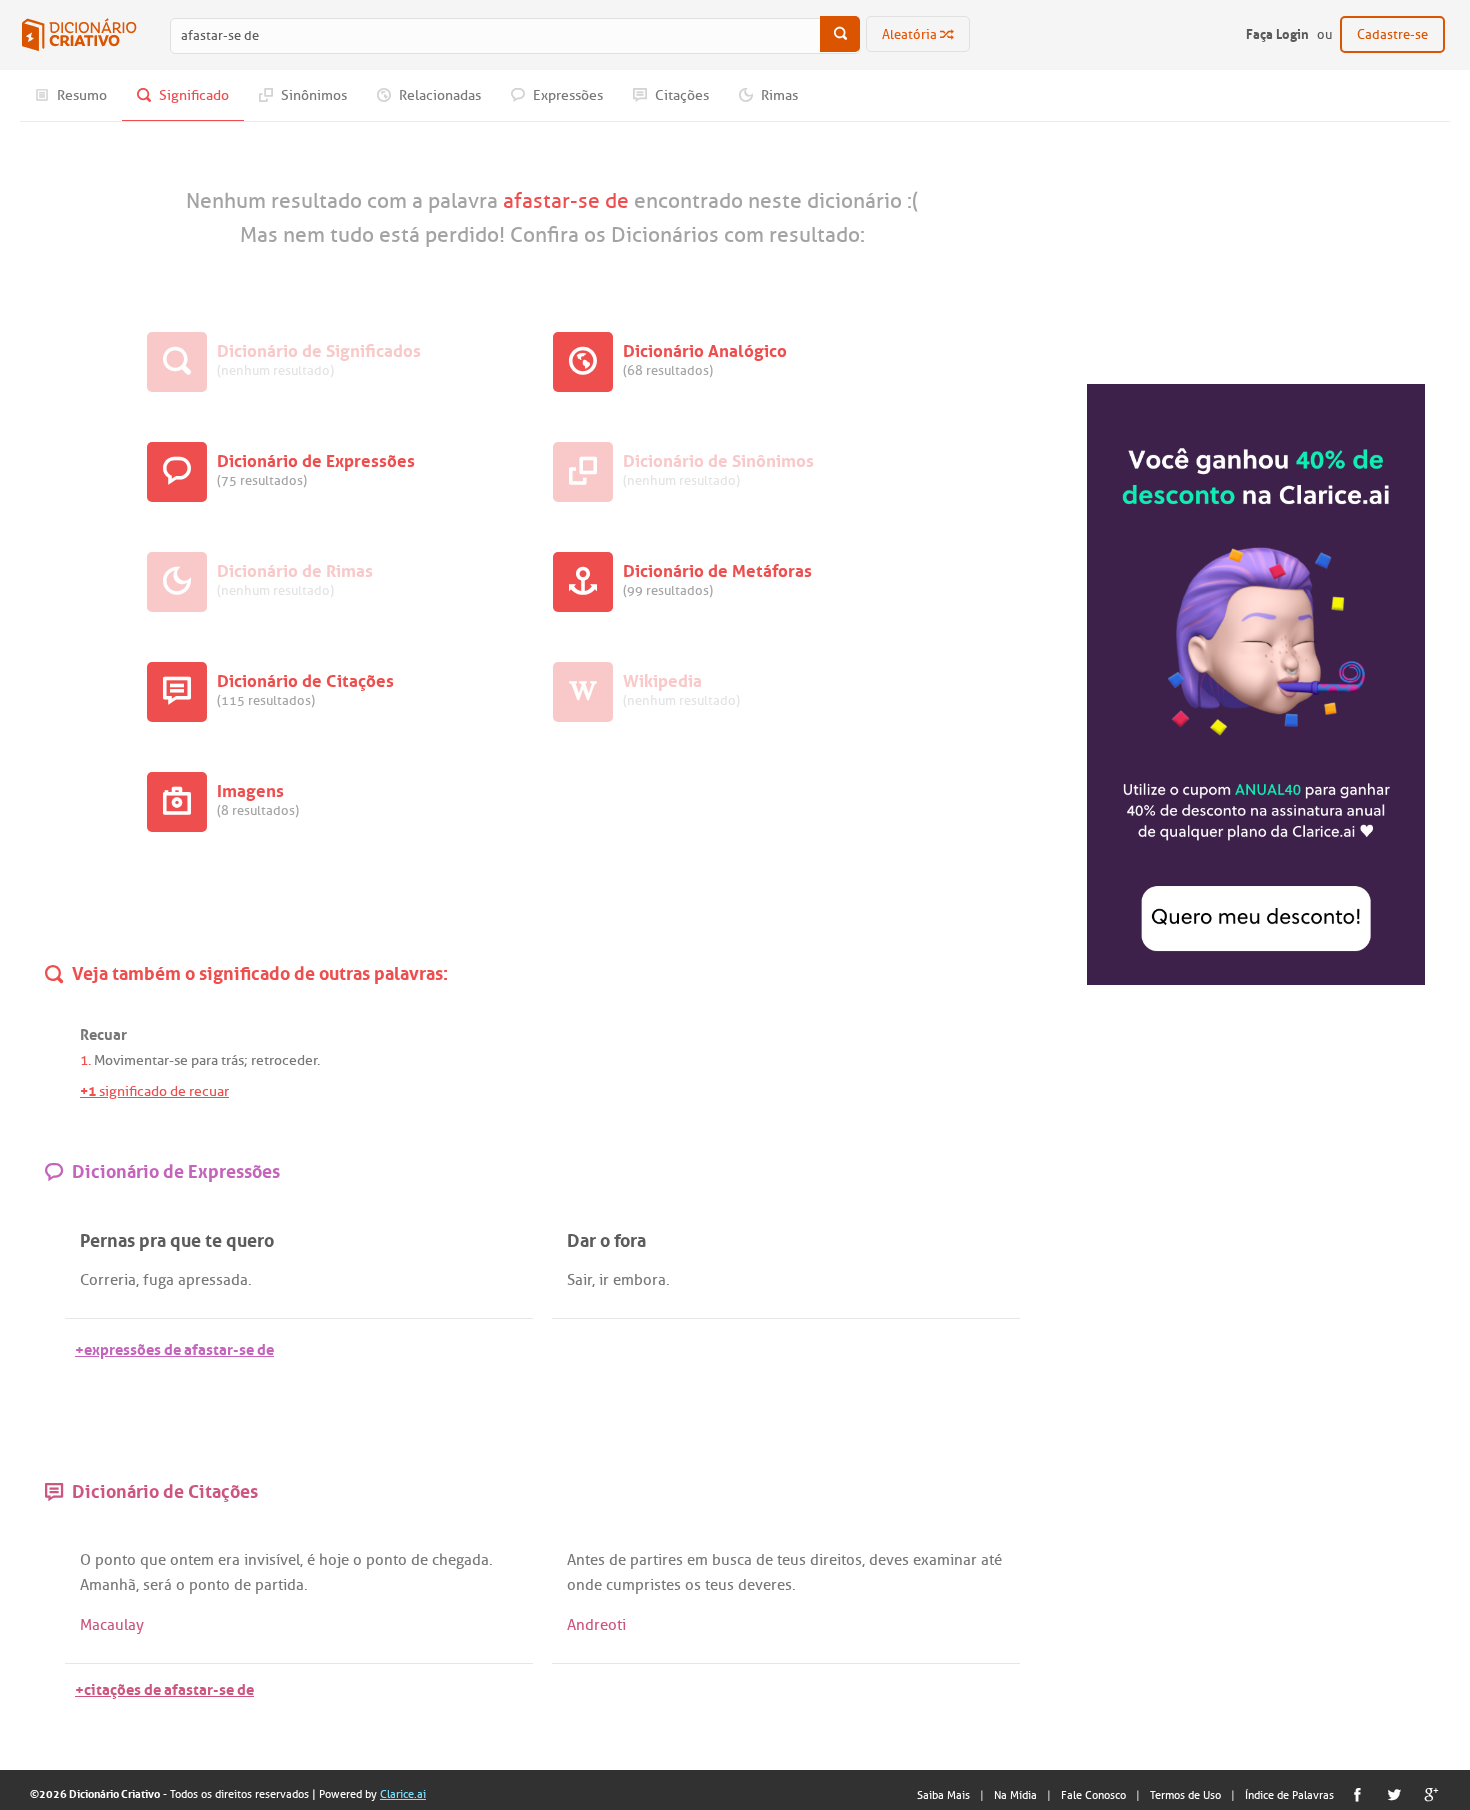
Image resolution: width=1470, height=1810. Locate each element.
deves (889, 1560)
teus (791, 1560)
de (419, 1560)
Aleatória (911, 34)
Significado (192, 95)
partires (656, 1560)
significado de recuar (154, 1091)
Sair (579, 1280)
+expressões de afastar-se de (174, 1347)
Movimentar (131, 1060)
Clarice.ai (403, 1794)
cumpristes (643, 1585)
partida (279, 1585)
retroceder (284, 1060)
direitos (836, 1560)
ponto (115, 1560)
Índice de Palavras (1289, 1795)
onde (584, 1585)
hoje (334, 1560)
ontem (192, 1560)
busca (732, 1560)
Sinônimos (312, 95)
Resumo (80, 95)
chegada (460, 1560)
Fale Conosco (1093, 1795)
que (153, 1560)
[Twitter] (1394, 1794)
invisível (272, 1560)
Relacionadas (438, 95)
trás (232, 1060)
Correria (108, 1280)
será (157, 1585)
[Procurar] (840, 34)
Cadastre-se (1392, 34)
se (181, 1060)
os (693, 1585)
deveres (765, 1585)
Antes (586, 1560)
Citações (680, 95)
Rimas (778, 95)
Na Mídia (1015, 1795)
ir (604, 1280)
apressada (213, 1280)
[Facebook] (1357, 1794)
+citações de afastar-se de (164, 1687)
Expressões (566, 95)
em (697, 1560)
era (229, 1560)
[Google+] (1431, 1794)
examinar (945, 1560)
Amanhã (108, 1585)
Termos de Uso (1185, 1795)
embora (639, 1280)
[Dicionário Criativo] (79, 35)
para (204, 1060)
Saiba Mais (943, 1795)
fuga (158, 1280)
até (991, 1560)
